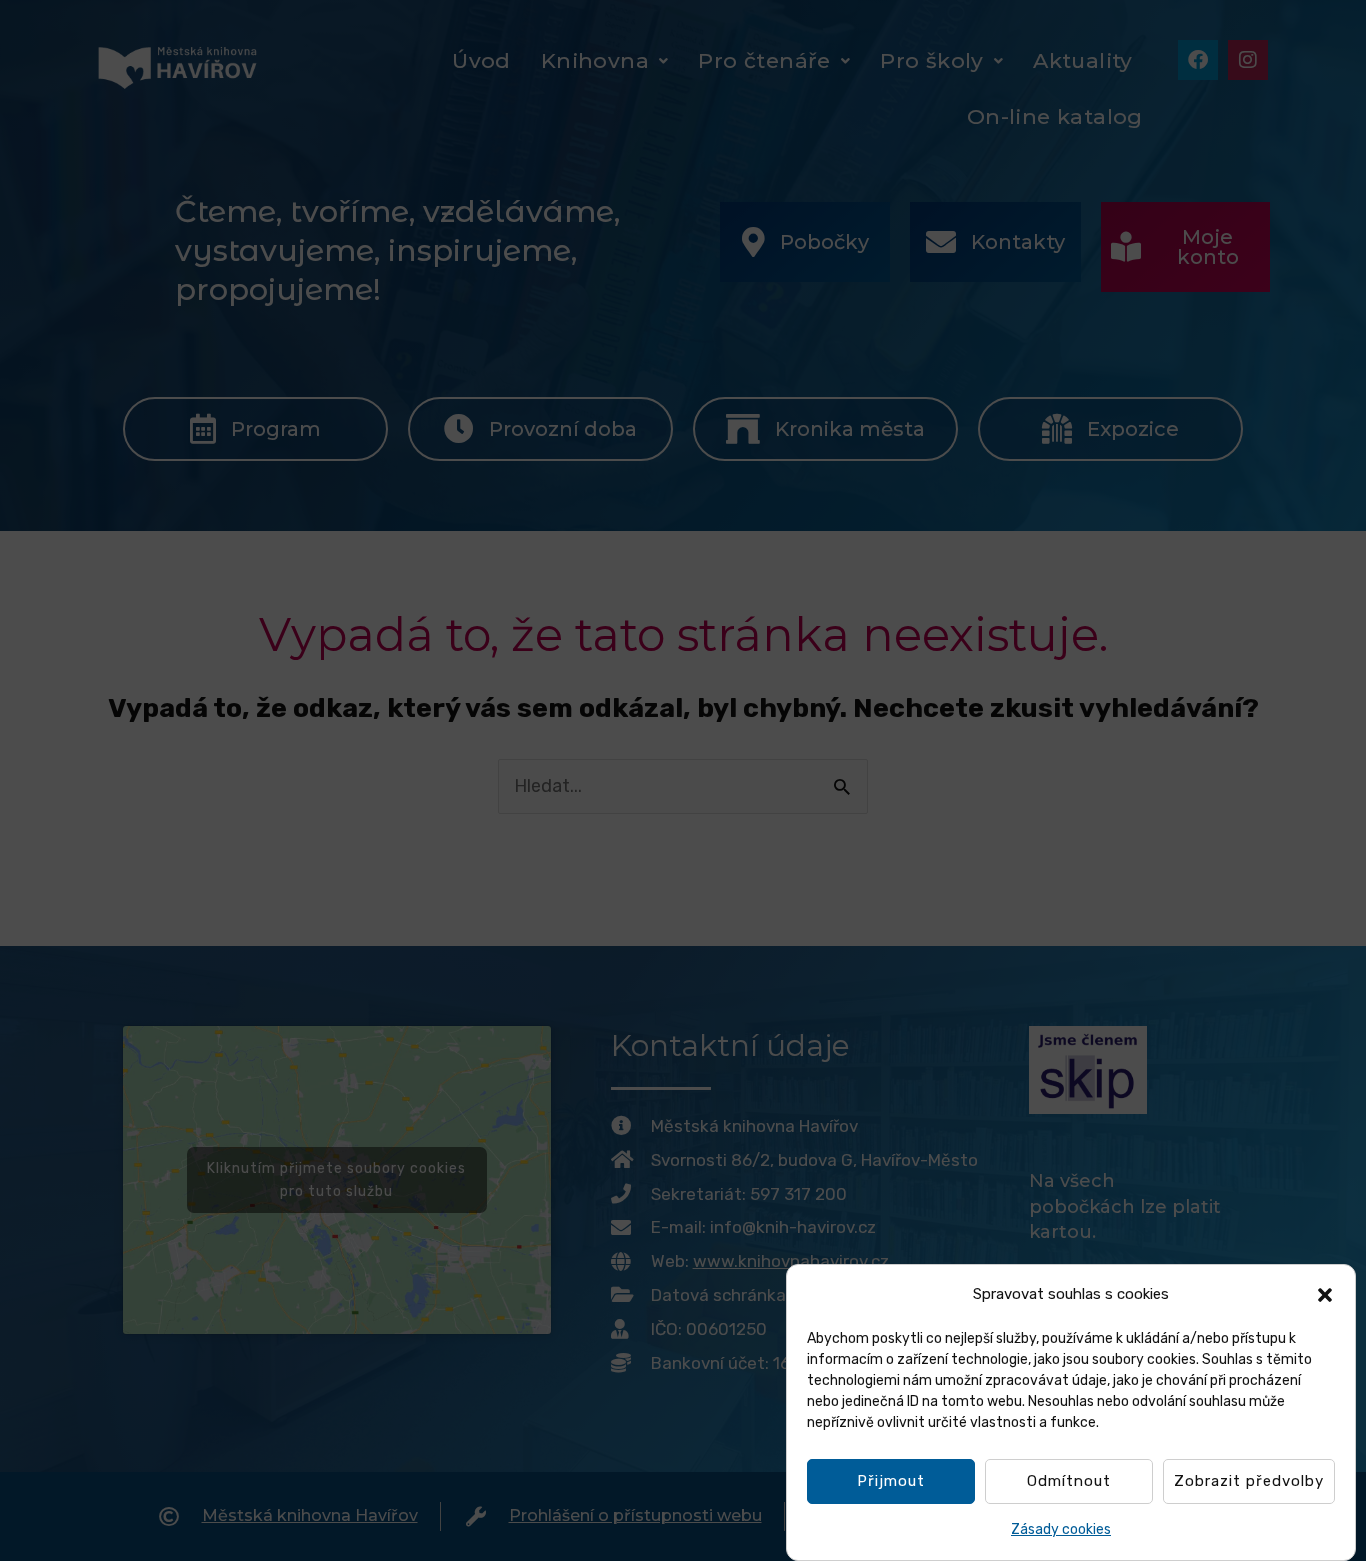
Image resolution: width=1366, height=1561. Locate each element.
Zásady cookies (1061, 1529)
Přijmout (891, 1482)
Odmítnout (1069, 1482)
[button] (1325, 1295)
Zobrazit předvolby (1249, 1482)
